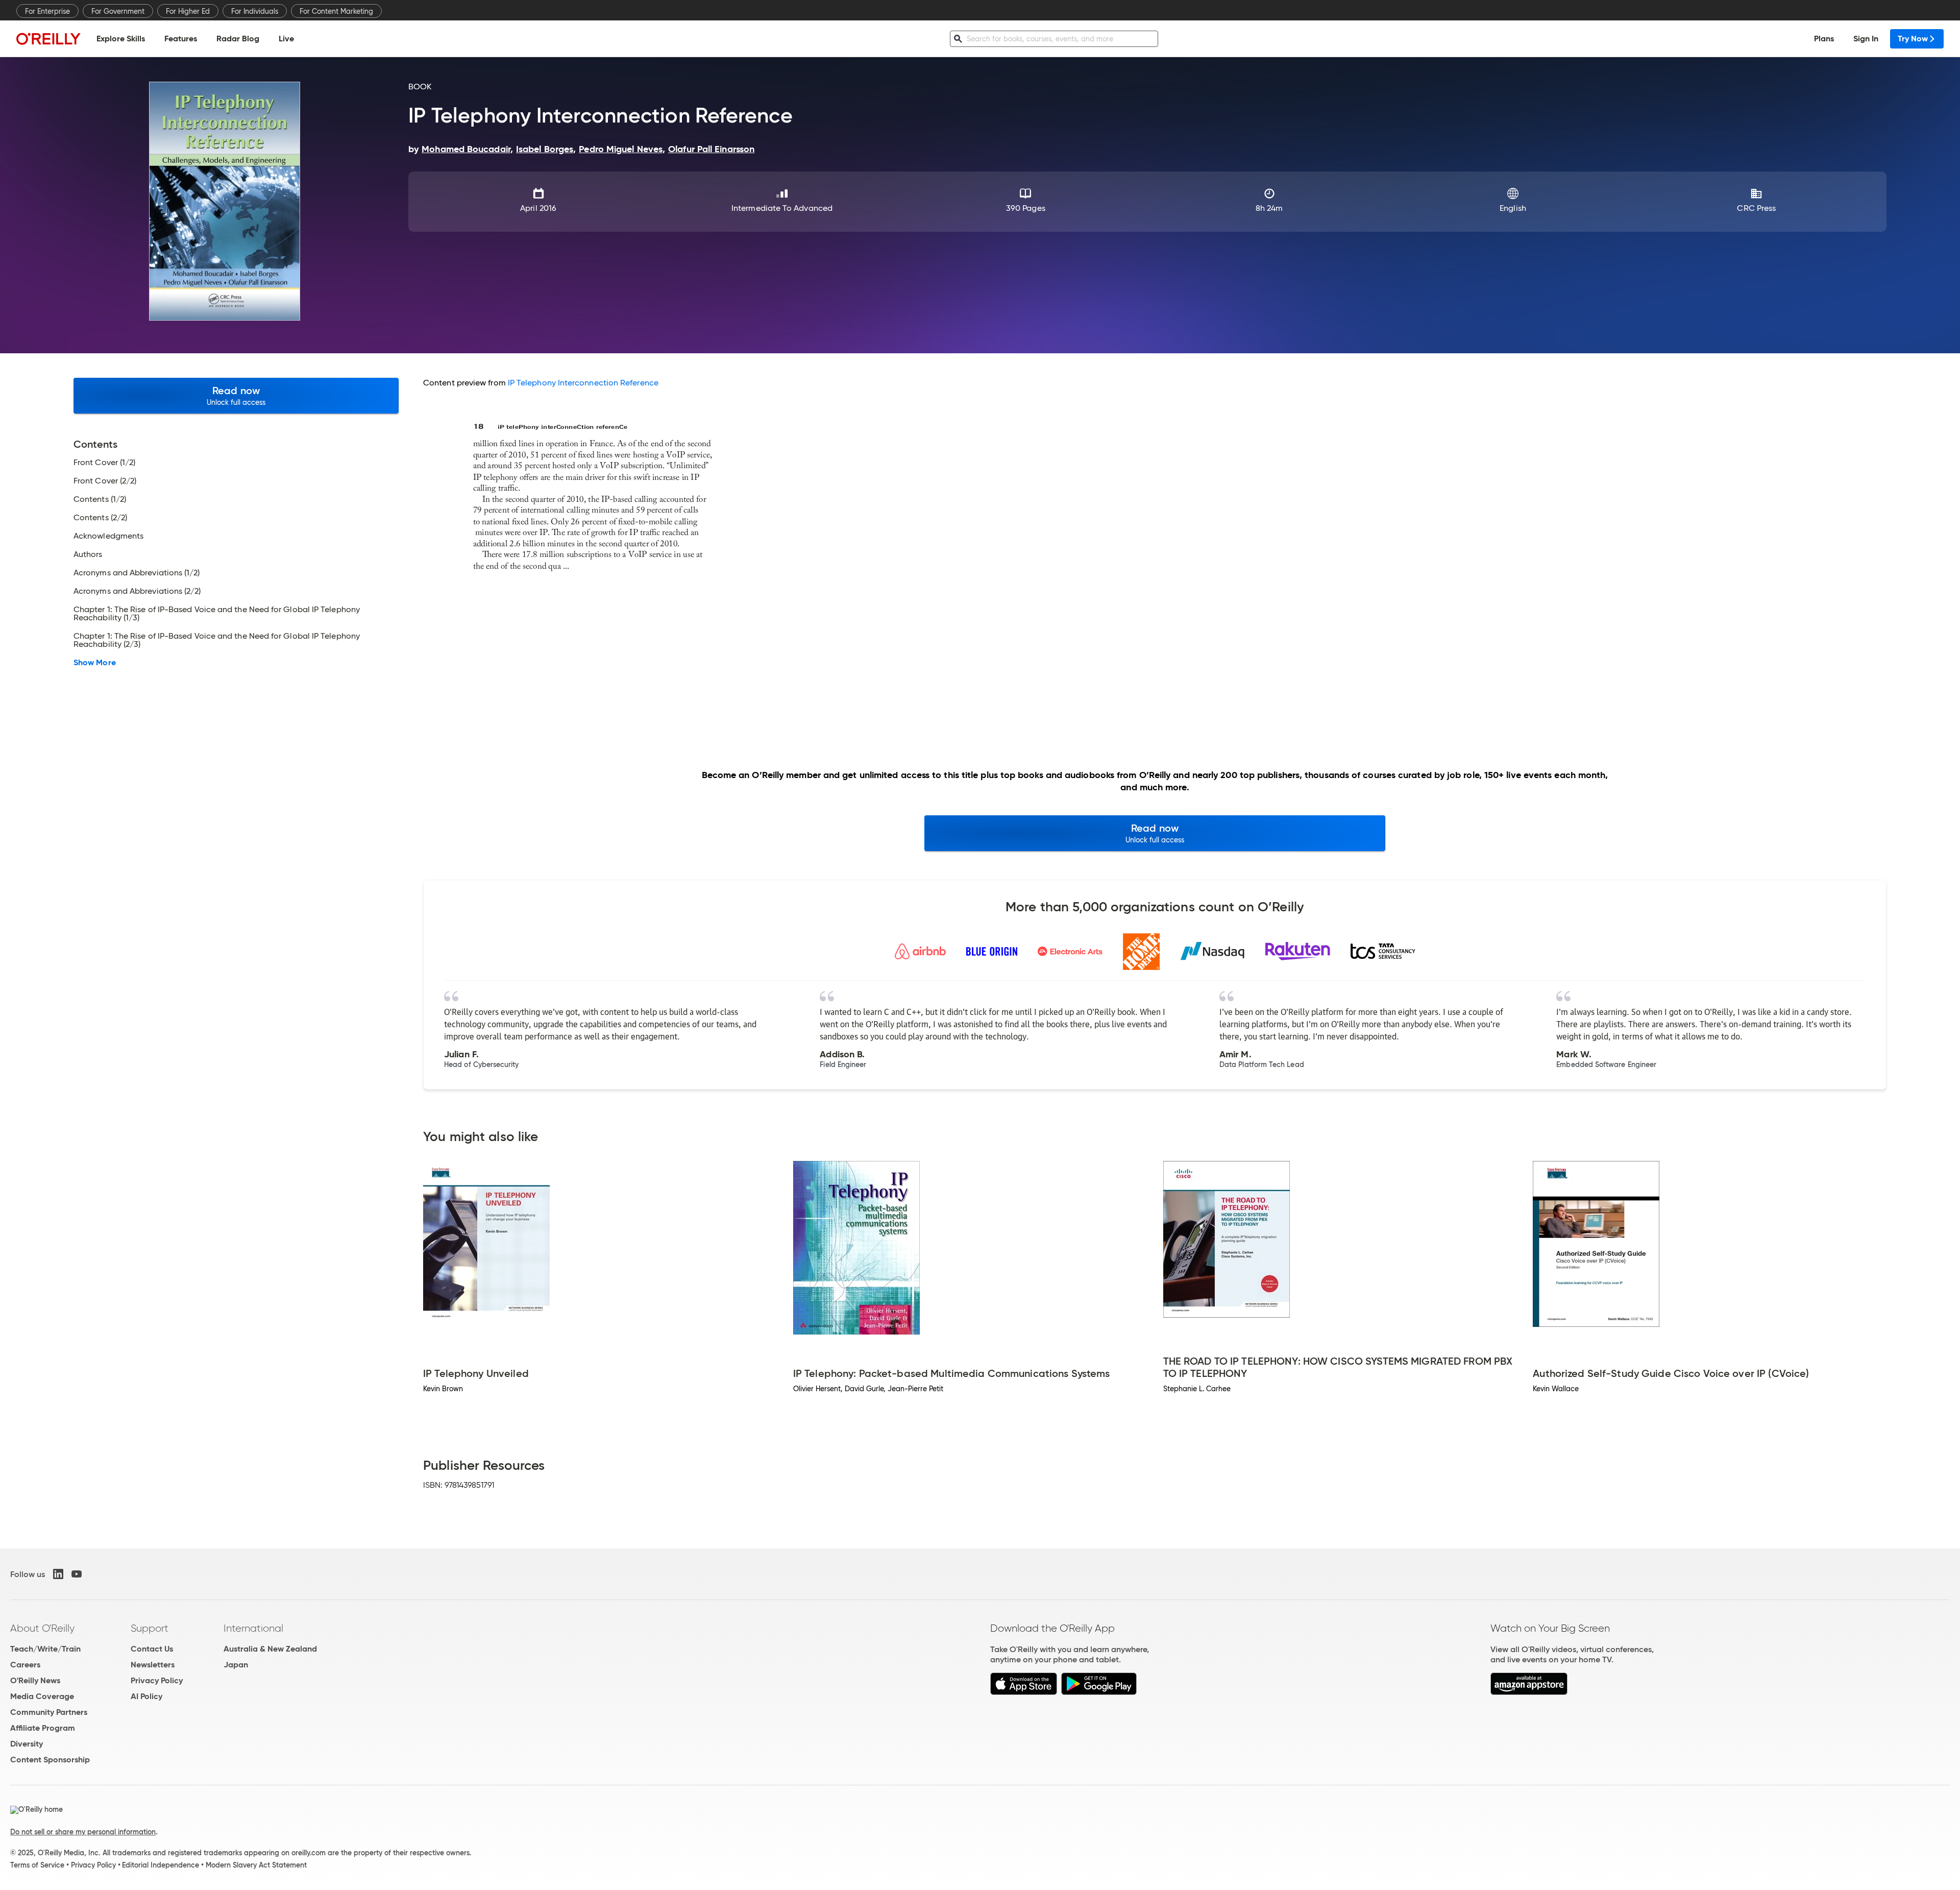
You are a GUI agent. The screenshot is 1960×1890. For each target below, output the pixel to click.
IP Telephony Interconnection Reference (583, 383)
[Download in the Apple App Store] (1024, 1692)
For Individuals (255, 11)
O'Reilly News (35, 1680)
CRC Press (1756, 208)
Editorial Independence (161, 1865)
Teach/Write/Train (45, 1649)
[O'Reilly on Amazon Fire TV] (1529, 1692)
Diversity (27, 1744)
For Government (118, 11)
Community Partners (49, 1712)
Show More (95, 663)
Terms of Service (37, 1865)
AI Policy (146, 1696)
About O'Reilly (42, 1628)
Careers (25, 1665)
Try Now (1913, 39)
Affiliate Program (43, 1728)
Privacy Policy (157, 1680)
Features (181, 39)
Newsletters (153, 1665)
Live (286, 39)
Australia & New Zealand (270, 1649)
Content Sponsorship (50, 1760)
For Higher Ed (188, 11)
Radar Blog (238, 39)
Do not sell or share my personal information (83, 1832)
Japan (236, 1665)
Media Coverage (42, 1696)
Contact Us (152, 1649)
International (253, 1628)
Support (150, 1628)
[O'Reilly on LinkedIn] (58, 1574)
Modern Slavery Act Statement (256, 1865)
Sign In (1866, 39)
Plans (1824, 39)
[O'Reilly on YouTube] (77, 1574)
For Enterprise (47, 11)
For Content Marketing (336, 11)
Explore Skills (121, 39)
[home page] (48, 39)
